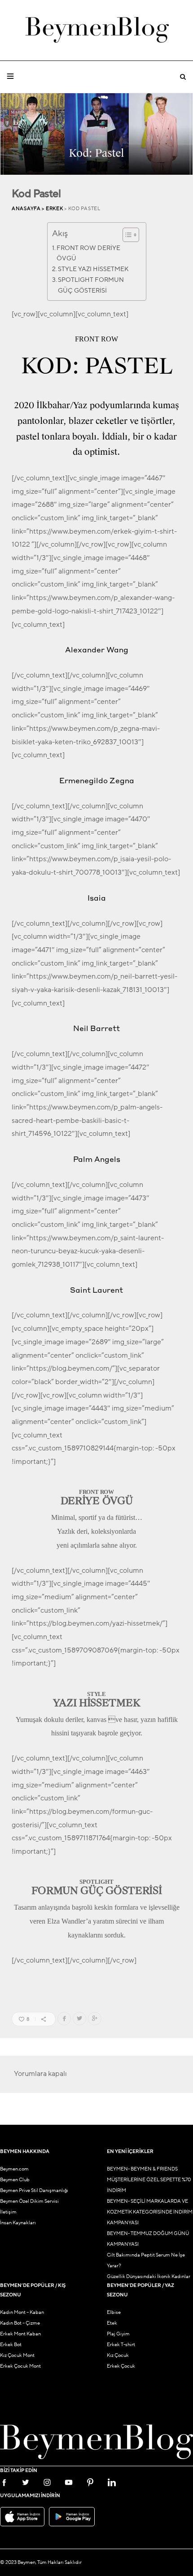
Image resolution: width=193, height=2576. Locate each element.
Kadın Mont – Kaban (22, 2312)
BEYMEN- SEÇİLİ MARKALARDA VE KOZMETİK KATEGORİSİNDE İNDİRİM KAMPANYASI (150, 2212)
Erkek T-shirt (121, 2345)
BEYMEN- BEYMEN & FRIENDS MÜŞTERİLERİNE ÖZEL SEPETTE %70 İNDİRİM (149, 2180)
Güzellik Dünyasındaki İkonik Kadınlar (149, 2276)
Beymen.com (14, 2169)
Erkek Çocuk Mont (20, 2366)
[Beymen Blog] (97, 30)
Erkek (55, 209)
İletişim (8, 2212)
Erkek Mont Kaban (20, 2334)
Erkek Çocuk (121, 2366)
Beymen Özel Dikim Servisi (29, 2201)
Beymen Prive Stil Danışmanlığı (34, 2190)
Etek (112, 2323)
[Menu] (10, 77)
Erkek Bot (11, 2345)
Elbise (114, 2312)
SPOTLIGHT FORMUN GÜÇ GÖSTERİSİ (91, 285)
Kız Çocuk (118, 2355)
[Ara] (183, 77)
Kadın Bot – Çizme (20, 2323)
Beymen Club (15, 2180)
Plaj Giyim (118, 2334)
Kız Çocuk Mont (17, 2355)
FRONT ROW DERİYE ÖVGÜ (88, 253)
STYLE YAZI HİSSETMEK (93, 269)
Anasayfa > (29, 209)
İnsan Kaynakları (18, 2223)
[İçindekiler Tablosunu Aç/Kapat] (126, 235)
